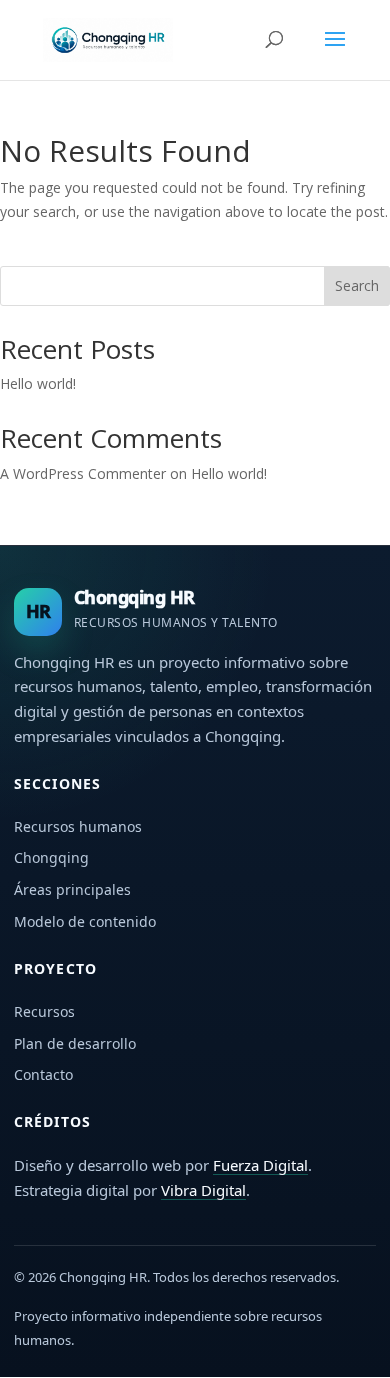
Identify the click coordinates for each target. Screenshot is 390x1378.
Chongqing (51, 857)
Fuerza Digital (260, 1165)
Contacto (43, 1074)
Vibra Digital (203, 1190)
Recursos (44, 1011)
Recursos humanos (78, 826)
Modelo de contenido (85, 921)
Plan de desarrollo (75, 1043)
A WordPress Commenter (83, 473)
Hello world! (38, 383)
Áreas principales (72, 889)
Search (357, 285)
